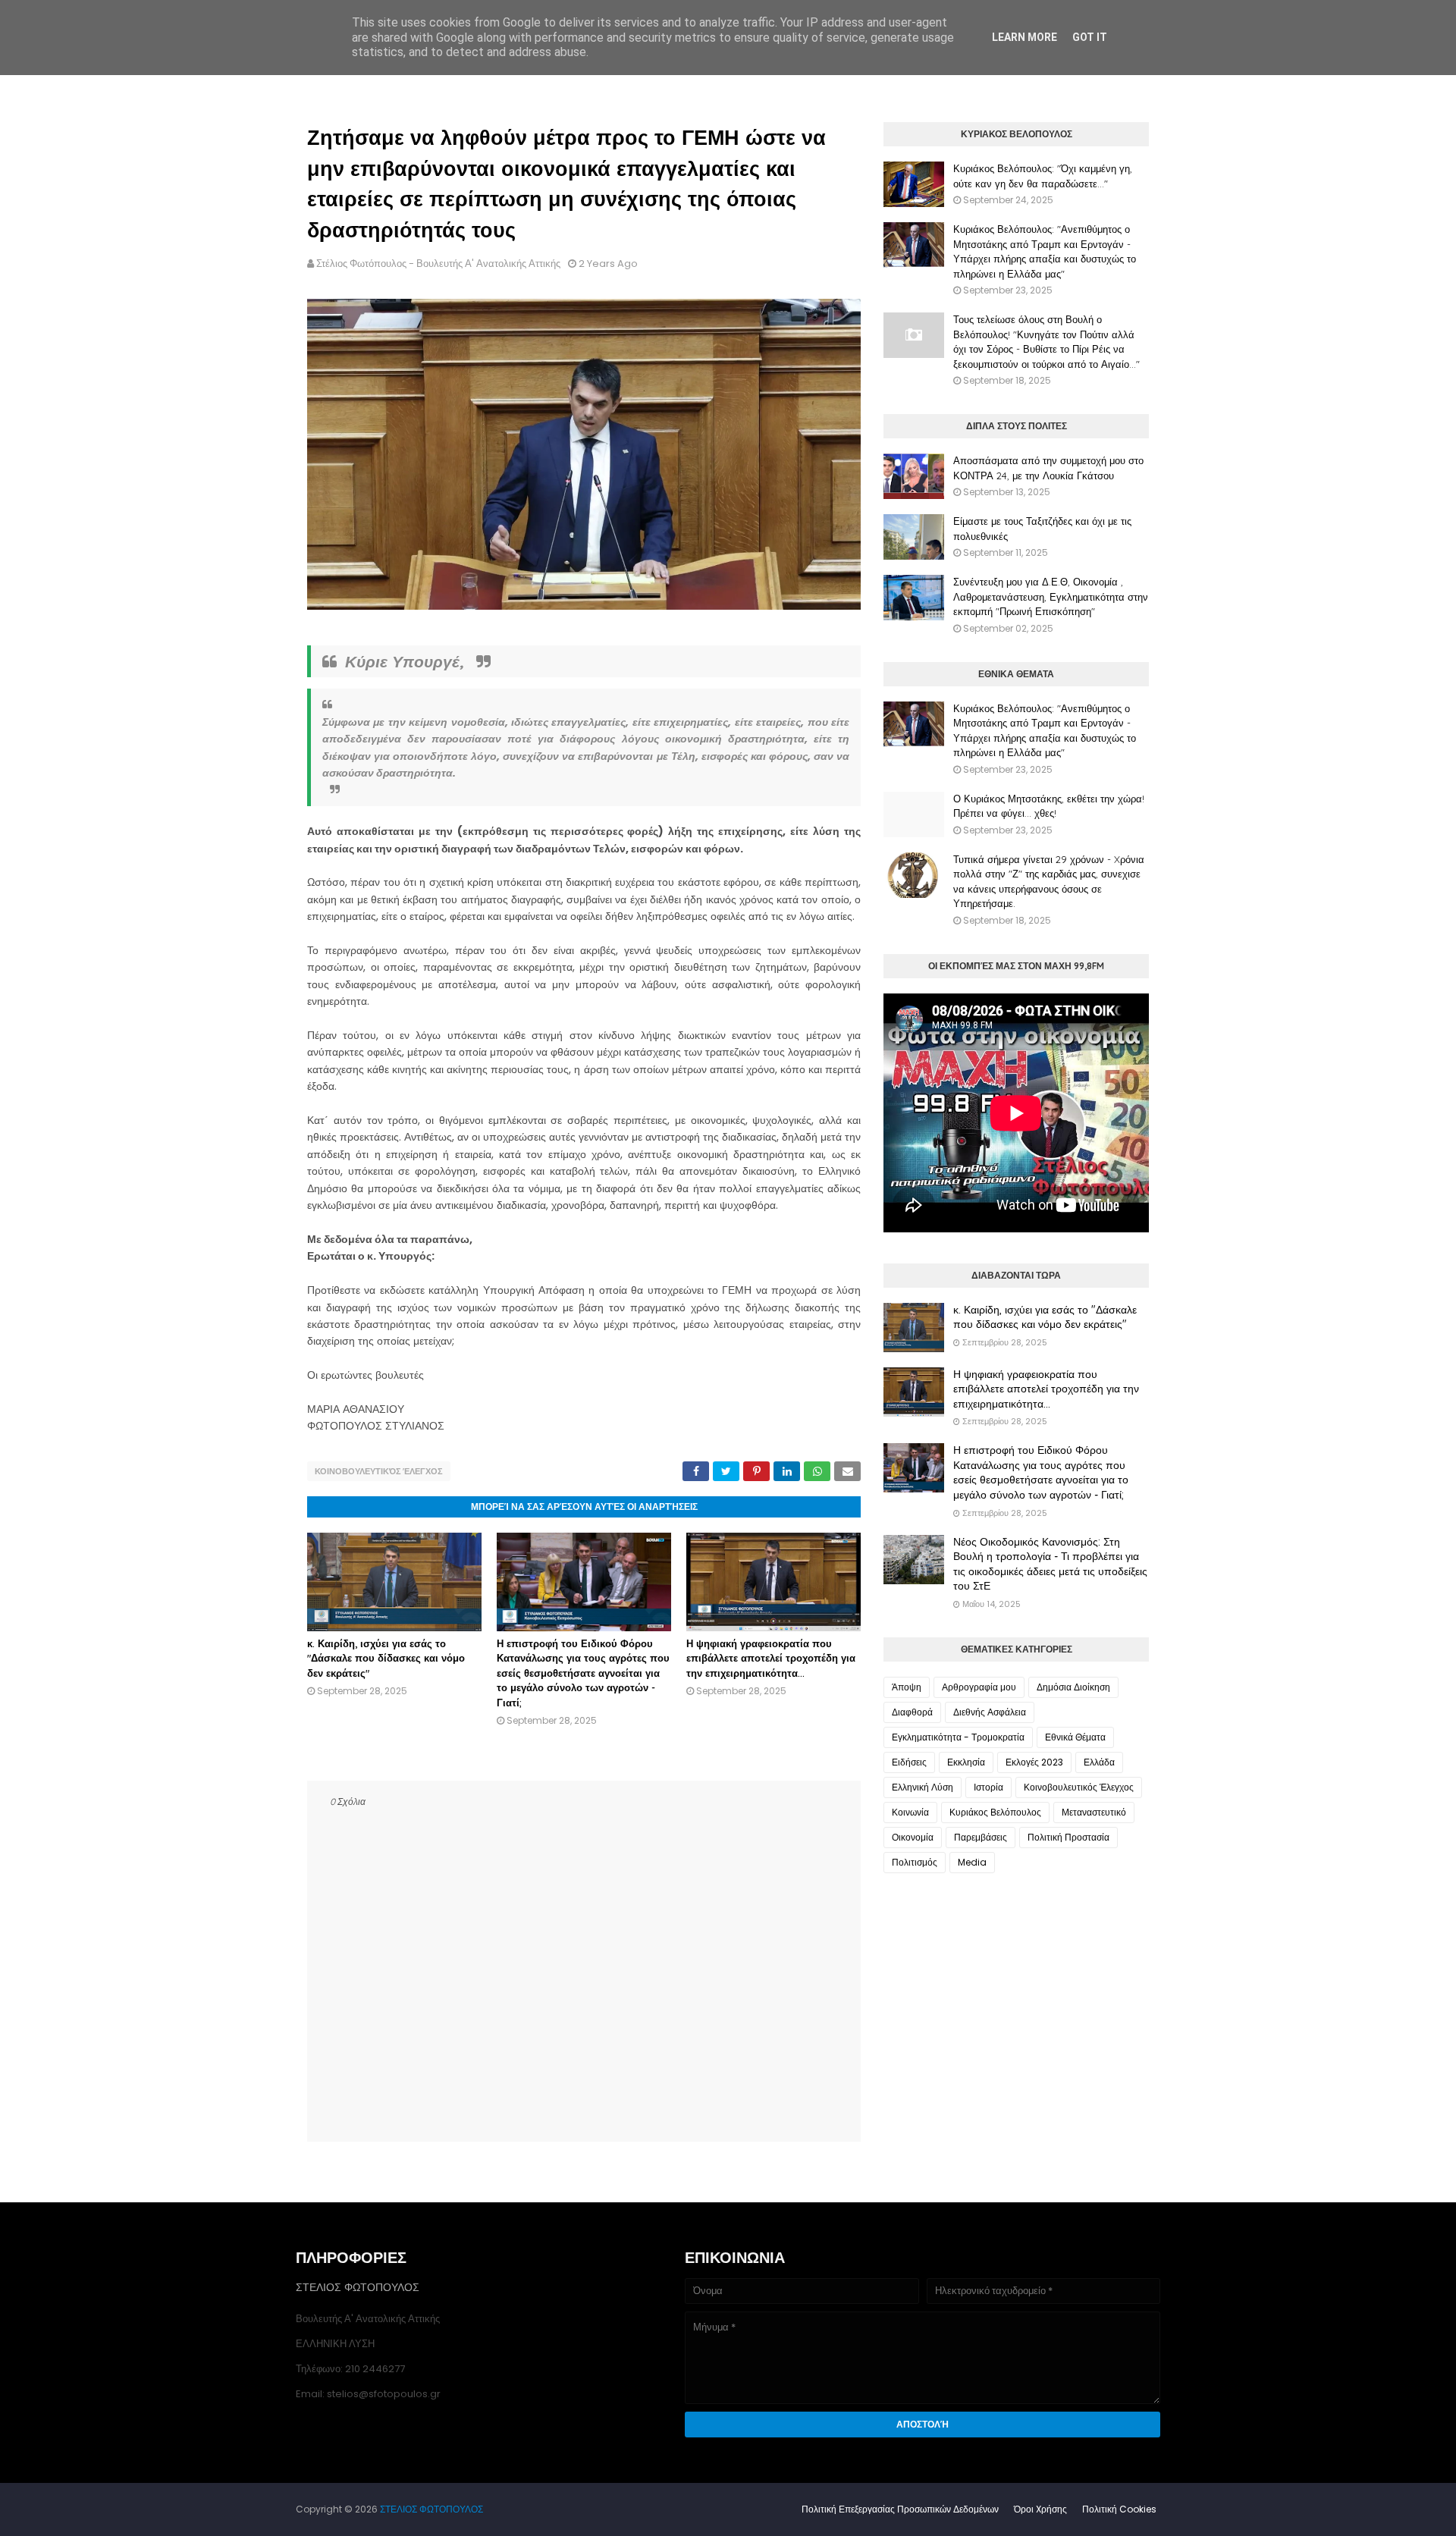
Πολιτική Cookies (1119, 2509)
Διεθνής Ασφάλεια (990, 1712)
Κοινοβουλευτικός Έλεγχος (379, 1471)
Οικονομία (913, 1837)
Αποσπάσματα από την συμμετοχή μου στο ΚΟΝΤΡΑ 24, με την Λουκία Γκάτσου (1048, 468)
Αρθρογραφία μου (979, 1687)
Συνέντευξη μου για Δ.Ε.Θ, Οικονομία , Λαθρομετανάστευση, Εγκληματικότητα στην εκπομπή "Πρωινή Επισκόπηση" (1051, 596)
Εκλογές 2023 (1034, 1762)
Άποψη (907, 1687)
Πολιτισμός (915, 1862)
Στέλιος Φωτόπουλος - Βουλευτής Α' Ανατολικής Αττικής (438, 264)
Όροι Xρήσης (1040, 2509)
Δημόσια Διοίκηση (1073, 1687)
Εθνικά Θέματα (1075, 1737)
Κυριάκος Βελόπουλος (995, 1812)
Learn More (1025, 37)
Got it (1090, 37)
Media (972, 1862)
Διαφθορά (912, 1712)
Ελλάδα (1099, 1762)
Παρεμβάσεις (981, 1837)
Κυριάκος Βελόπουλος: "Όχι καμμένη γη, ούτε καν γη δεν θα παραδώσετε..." (1043, 176)
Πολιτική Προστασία (1068, 1837)
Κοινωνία (910, 1812)
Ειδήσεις (909, 1762)
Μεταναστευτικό (1094, 1812)
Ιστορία (988, 1787)
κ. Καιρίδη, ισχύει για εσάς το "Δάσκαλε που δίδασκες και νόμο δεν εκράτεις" (386, 1658)
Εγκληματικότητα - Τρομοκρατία (958, 1737)
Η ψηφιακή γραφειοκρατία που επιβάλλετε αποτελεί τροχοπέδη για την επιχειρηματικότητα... (771, 1658)
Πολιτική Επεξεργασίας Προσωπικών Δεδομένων (900, 2509)
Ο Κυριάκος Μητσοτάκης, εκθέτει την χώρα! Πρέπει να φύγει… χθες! (1049, 806)
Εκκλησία (966, 1762)
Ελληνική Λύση (923, 1787)
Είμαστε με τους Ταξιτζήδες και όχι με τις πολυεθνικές (1042, 529)
